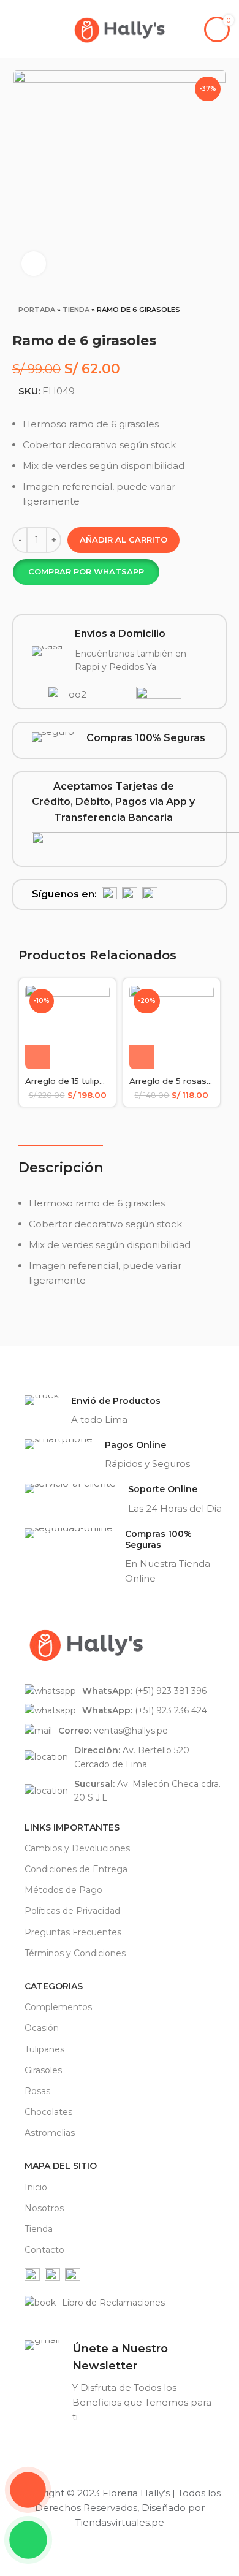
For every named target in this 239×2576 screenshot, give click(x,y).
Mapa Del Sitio (61, 2166)
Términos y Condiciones (75, 1953)
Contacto (44, 2250)
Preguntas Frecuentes (73, 1932)
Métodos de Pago (63, 1890)
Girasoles (43, 2070)
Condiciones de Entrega (76, 1869)
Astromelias (50, 2133)
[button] (86, 572)
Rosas (37, 2091)
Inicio (36, 2187)
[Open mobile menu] (14, 29)
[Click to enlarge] (34, 264)
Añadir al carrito (123, 539)
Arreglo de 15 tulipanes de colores (96, 1081)
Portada (37, 310)
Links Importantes (72, 1827)
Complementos (58, 2007)
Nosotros (44, 2208)
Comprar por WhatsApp (86, 571)
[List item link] (126, 1691)
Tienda (76, 310)
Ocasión (42, 2028)
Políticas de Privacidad (72, 1911)
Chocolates (48, 2112)
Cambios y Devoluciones (77, 1848)
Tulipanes (44, 2049)
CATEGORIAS (54, 1986)
